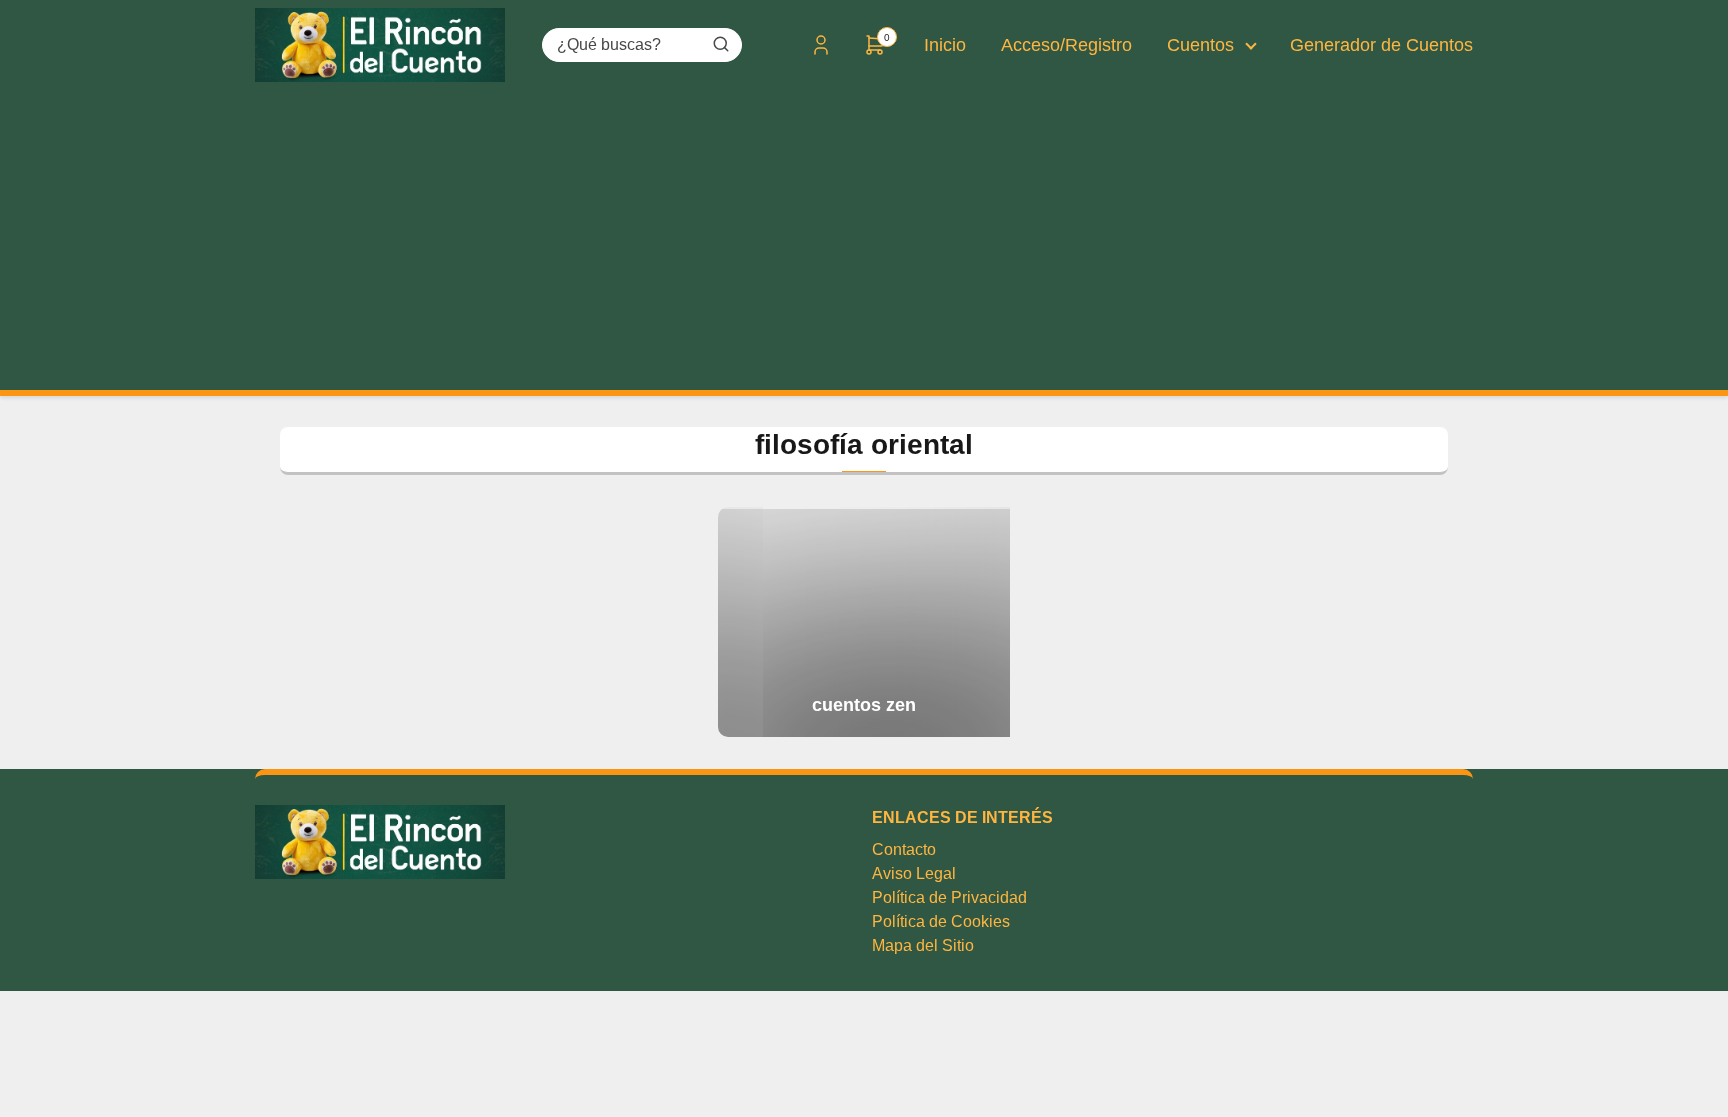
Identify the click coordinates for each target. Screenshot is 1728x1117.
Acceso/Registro (1066, 45)
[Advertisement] (864, 240)
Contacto (904, 849)
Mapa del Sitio (923, 945)
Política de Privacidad (949, 897)
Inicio (945, 45)
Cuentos (1200, 45)
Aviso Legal (914, 873)
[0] (875, 51)
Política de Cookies (941, 921)
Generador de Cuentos (1381, 45)
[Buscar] (721, 44)
